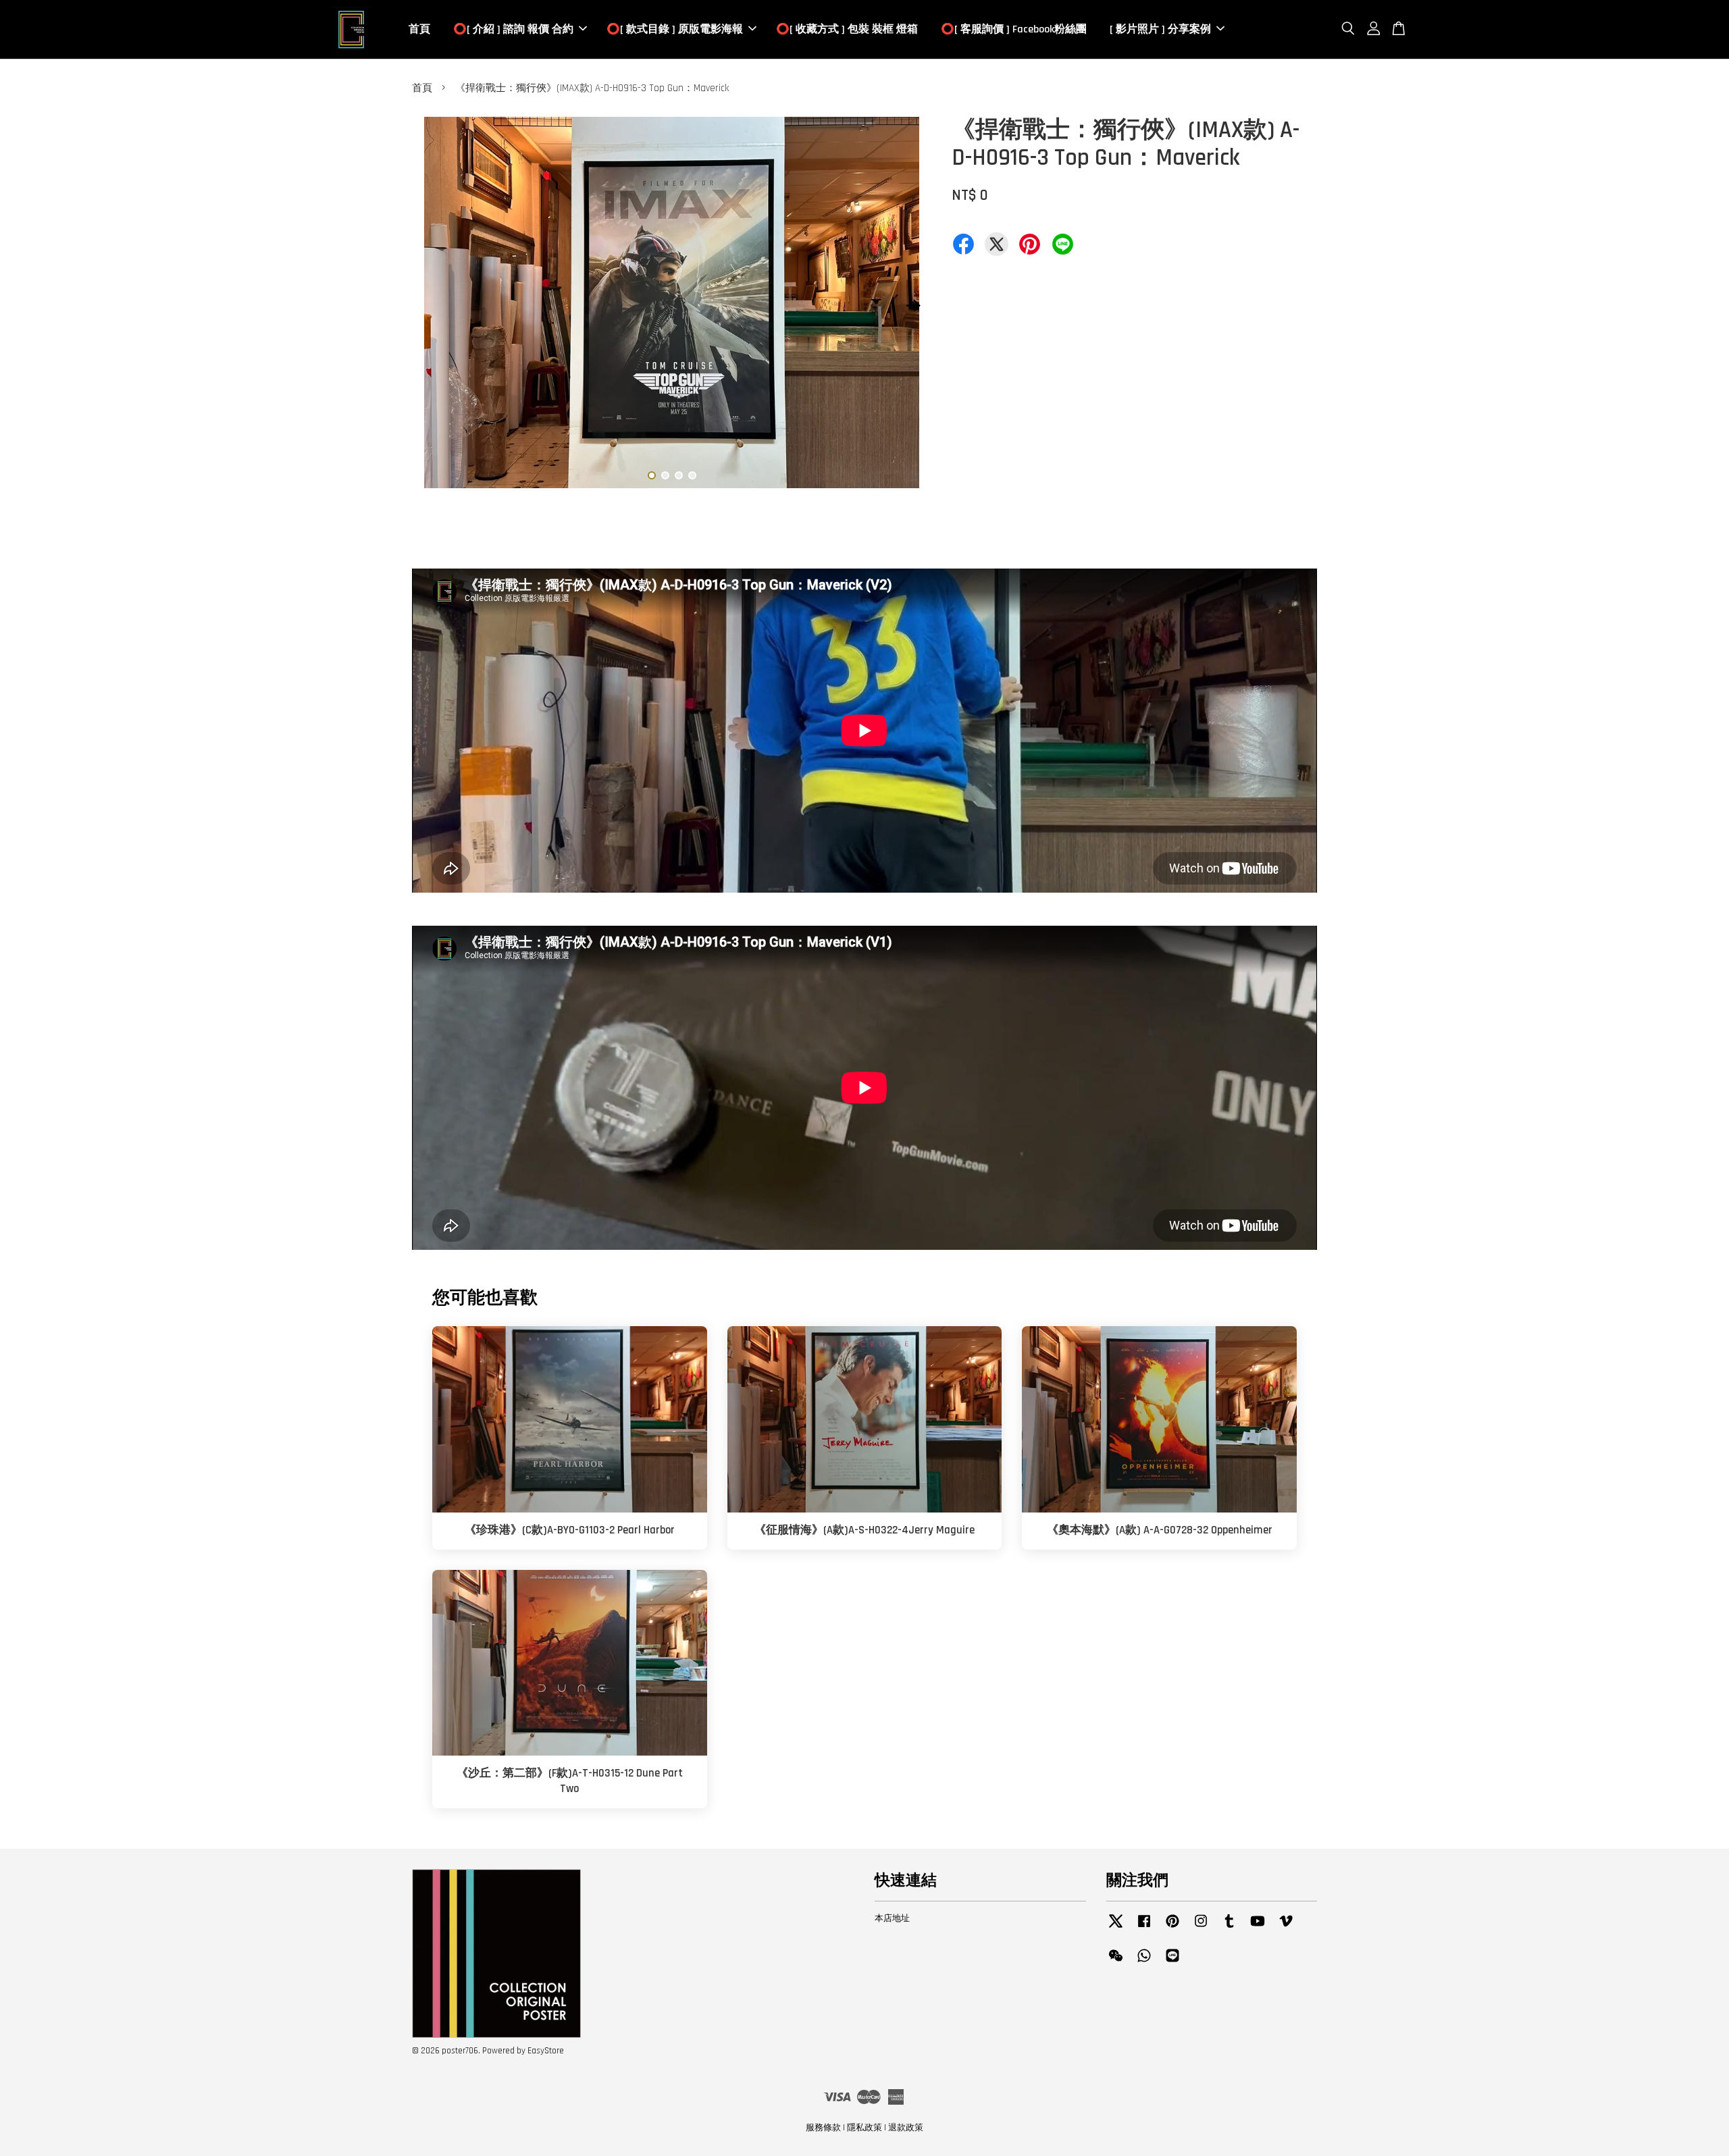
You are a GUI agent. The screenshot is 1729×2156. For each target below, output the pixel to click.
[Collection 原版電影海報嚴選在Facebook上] (1144, 1928)
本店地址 (892, 1918)
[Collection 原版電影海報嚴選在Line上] (1172, 1962)
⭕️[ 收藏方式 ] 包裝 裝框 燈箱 (847, 29)
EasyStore (546, 2051)
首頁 (419, 29)
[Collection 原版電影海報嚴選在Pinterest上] (1172, 1928)
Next (913, 305)
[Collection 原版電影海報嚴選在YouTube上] (1258, 1928)
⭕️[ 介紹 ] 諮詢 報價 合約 (513, 29)
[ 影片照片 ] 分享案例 (1160, 29)
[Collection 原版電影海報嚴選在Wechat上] (1116, 1962)
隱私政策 (864, 2128)
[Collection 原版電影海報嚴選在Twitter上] (1116, 1928)
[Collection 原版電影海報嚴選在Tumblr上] (1229, 1928)
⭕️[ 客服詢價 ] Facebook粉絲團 (1014, 29)
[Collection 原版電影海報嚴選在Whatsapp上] (1144, 1962)
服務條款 (823, 2128)
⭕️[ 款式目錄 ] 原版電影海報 (675, 29)
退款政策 (906, 2128)
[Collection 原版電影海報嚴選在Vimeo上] (1286, 1928)
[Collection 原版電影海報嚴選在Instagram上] (1201, 1928)
